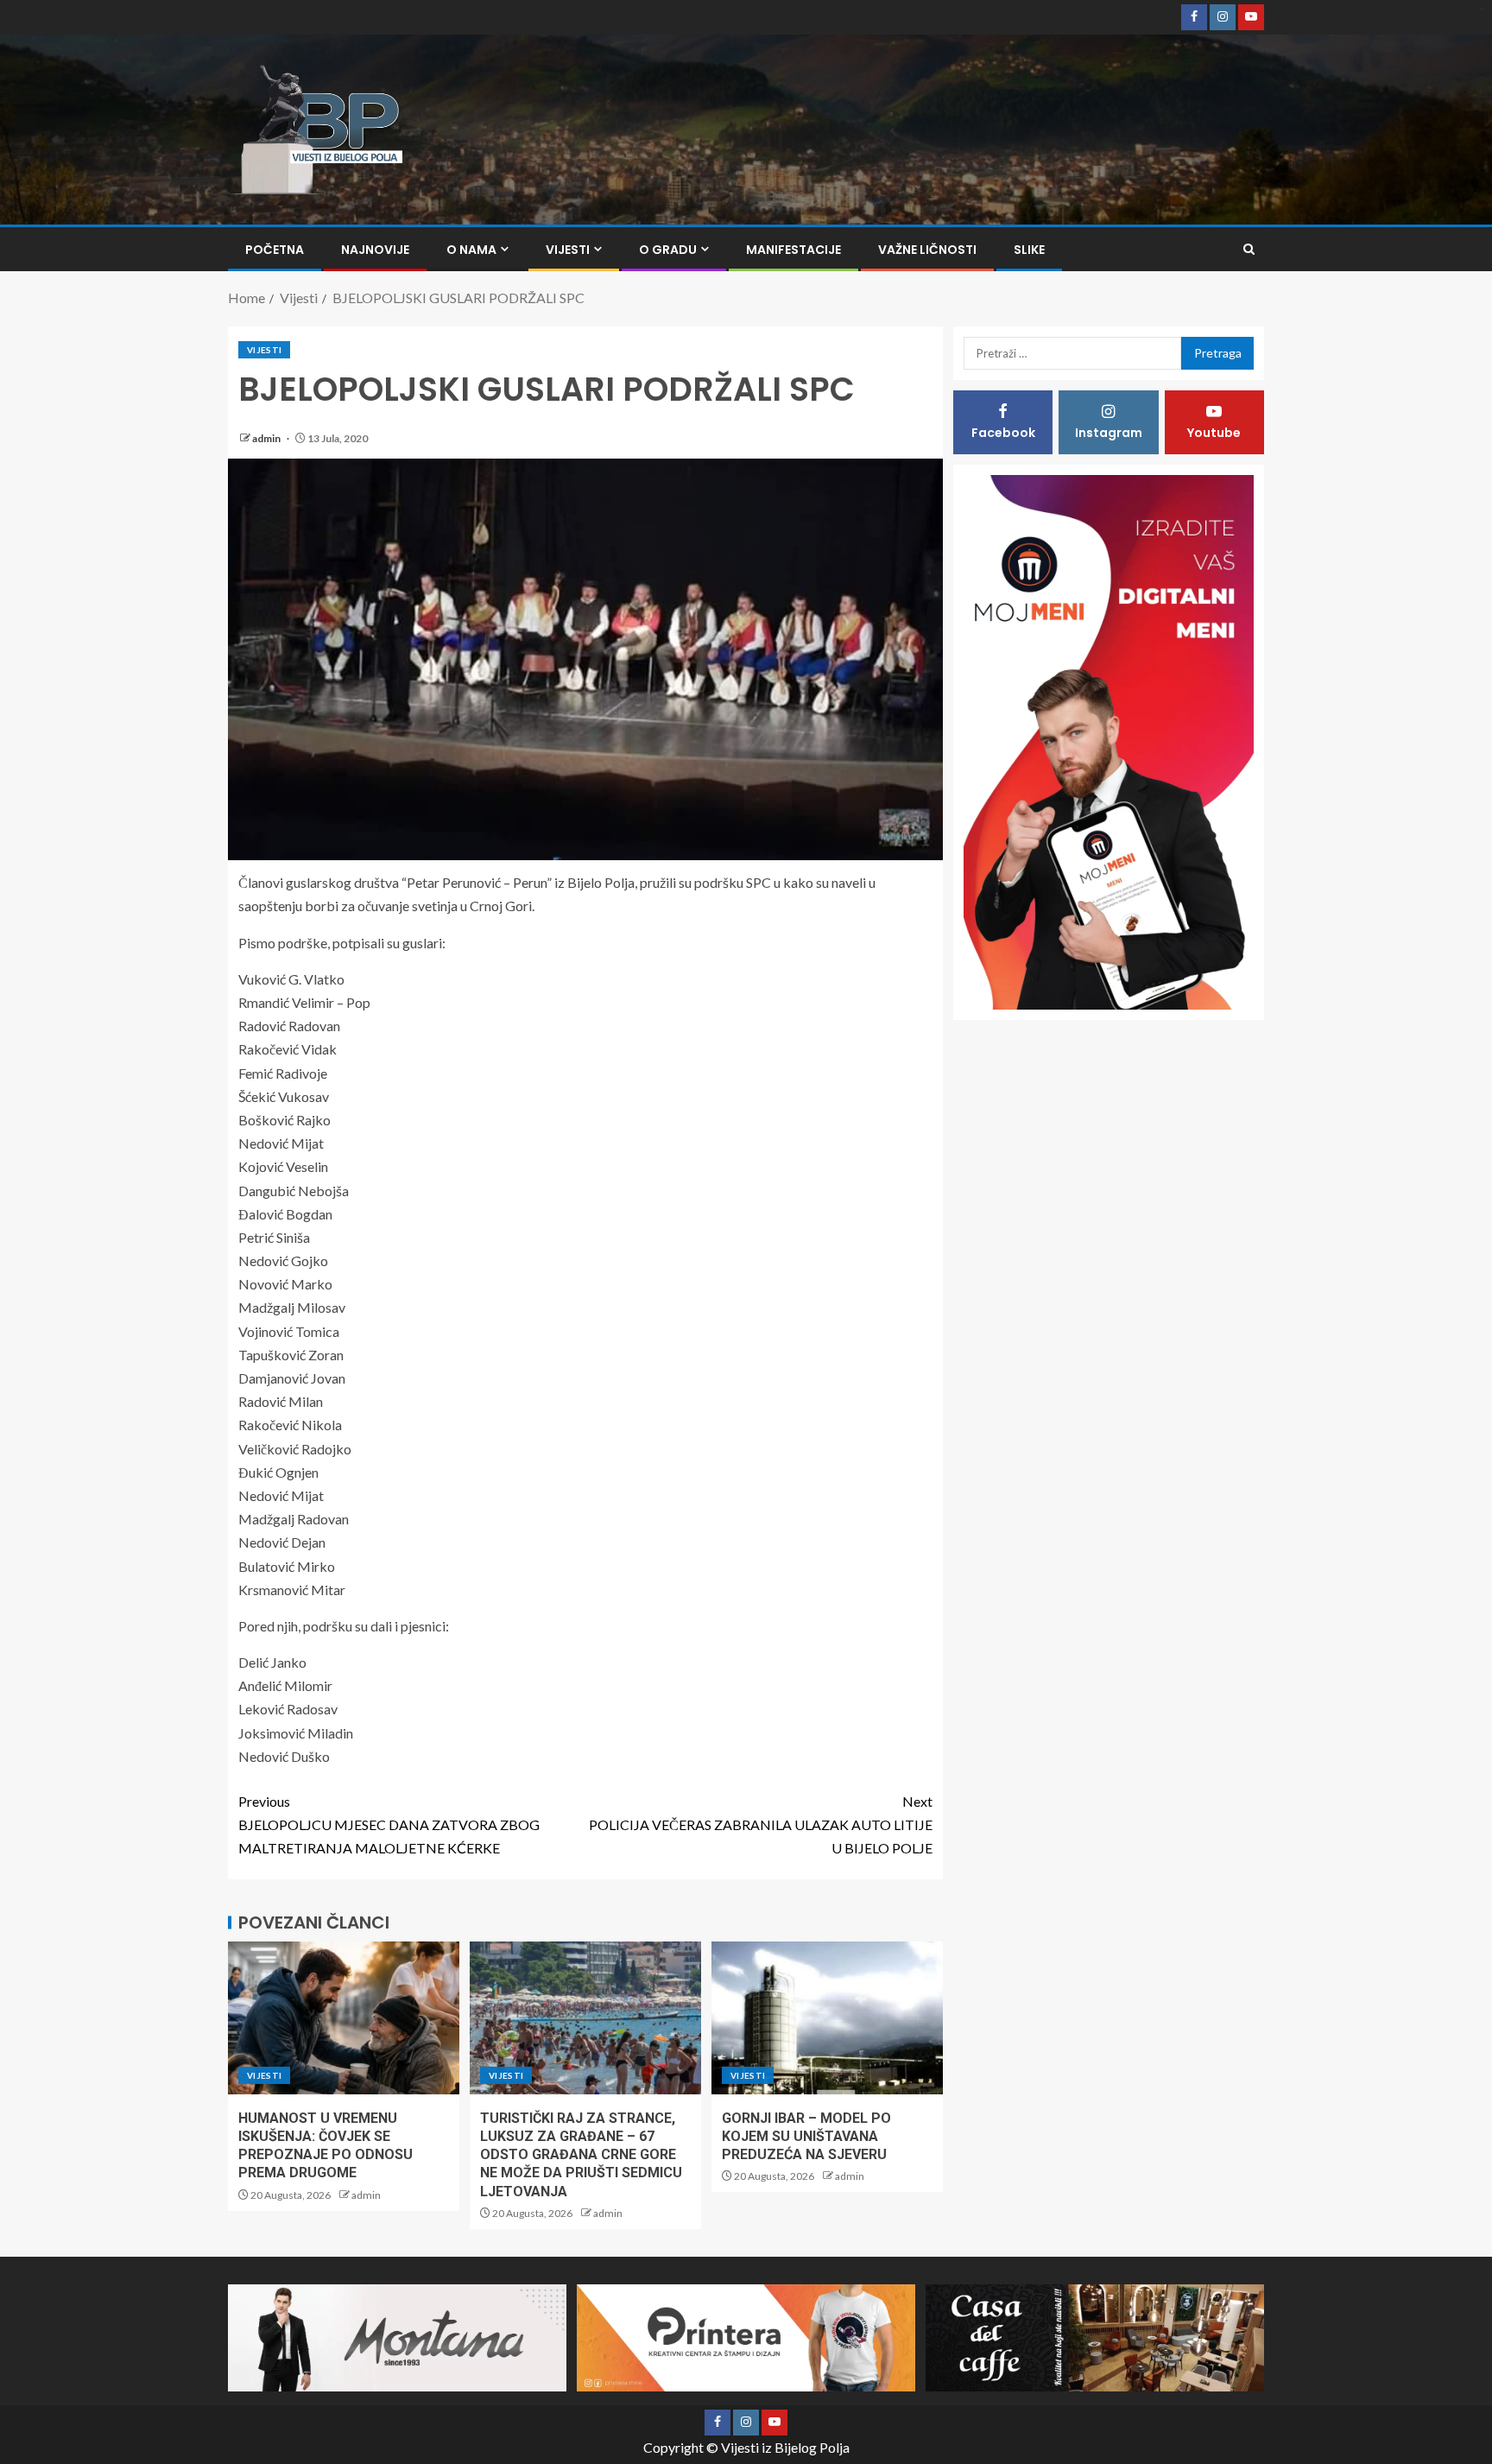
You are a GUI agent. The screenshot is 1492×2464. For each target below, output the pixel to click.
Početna (275, 250)
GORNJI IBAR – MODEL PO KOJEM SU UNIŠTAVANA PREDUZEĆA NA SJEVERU (806, 2137)
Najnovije (375, 250)
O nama (471, 250)
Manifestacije (793, 250)
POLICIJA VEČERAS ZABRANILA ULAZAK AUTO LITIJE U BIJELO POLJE (761, 1824)
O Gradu (668, 250)
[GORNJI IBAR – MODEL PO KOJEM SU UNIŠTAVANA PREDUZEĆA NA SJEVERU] (827, 2018)
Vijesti (568, 250)
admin (267, 438)
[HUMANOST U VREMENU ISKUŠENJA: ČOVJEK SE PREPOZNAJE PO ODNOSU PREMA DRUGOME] (344, 2018)
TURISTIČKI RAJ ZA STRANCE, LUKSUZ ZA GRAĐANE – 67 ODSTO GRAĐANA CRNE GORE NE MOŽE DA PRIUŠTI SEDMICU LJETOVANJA (581, 2155)
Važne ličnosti (927, 250)
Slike (1029, 250)
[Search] (1249, 249)
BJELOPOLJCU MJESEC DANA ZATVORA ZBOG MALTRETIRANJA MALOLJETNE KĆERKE (389, 1824)
